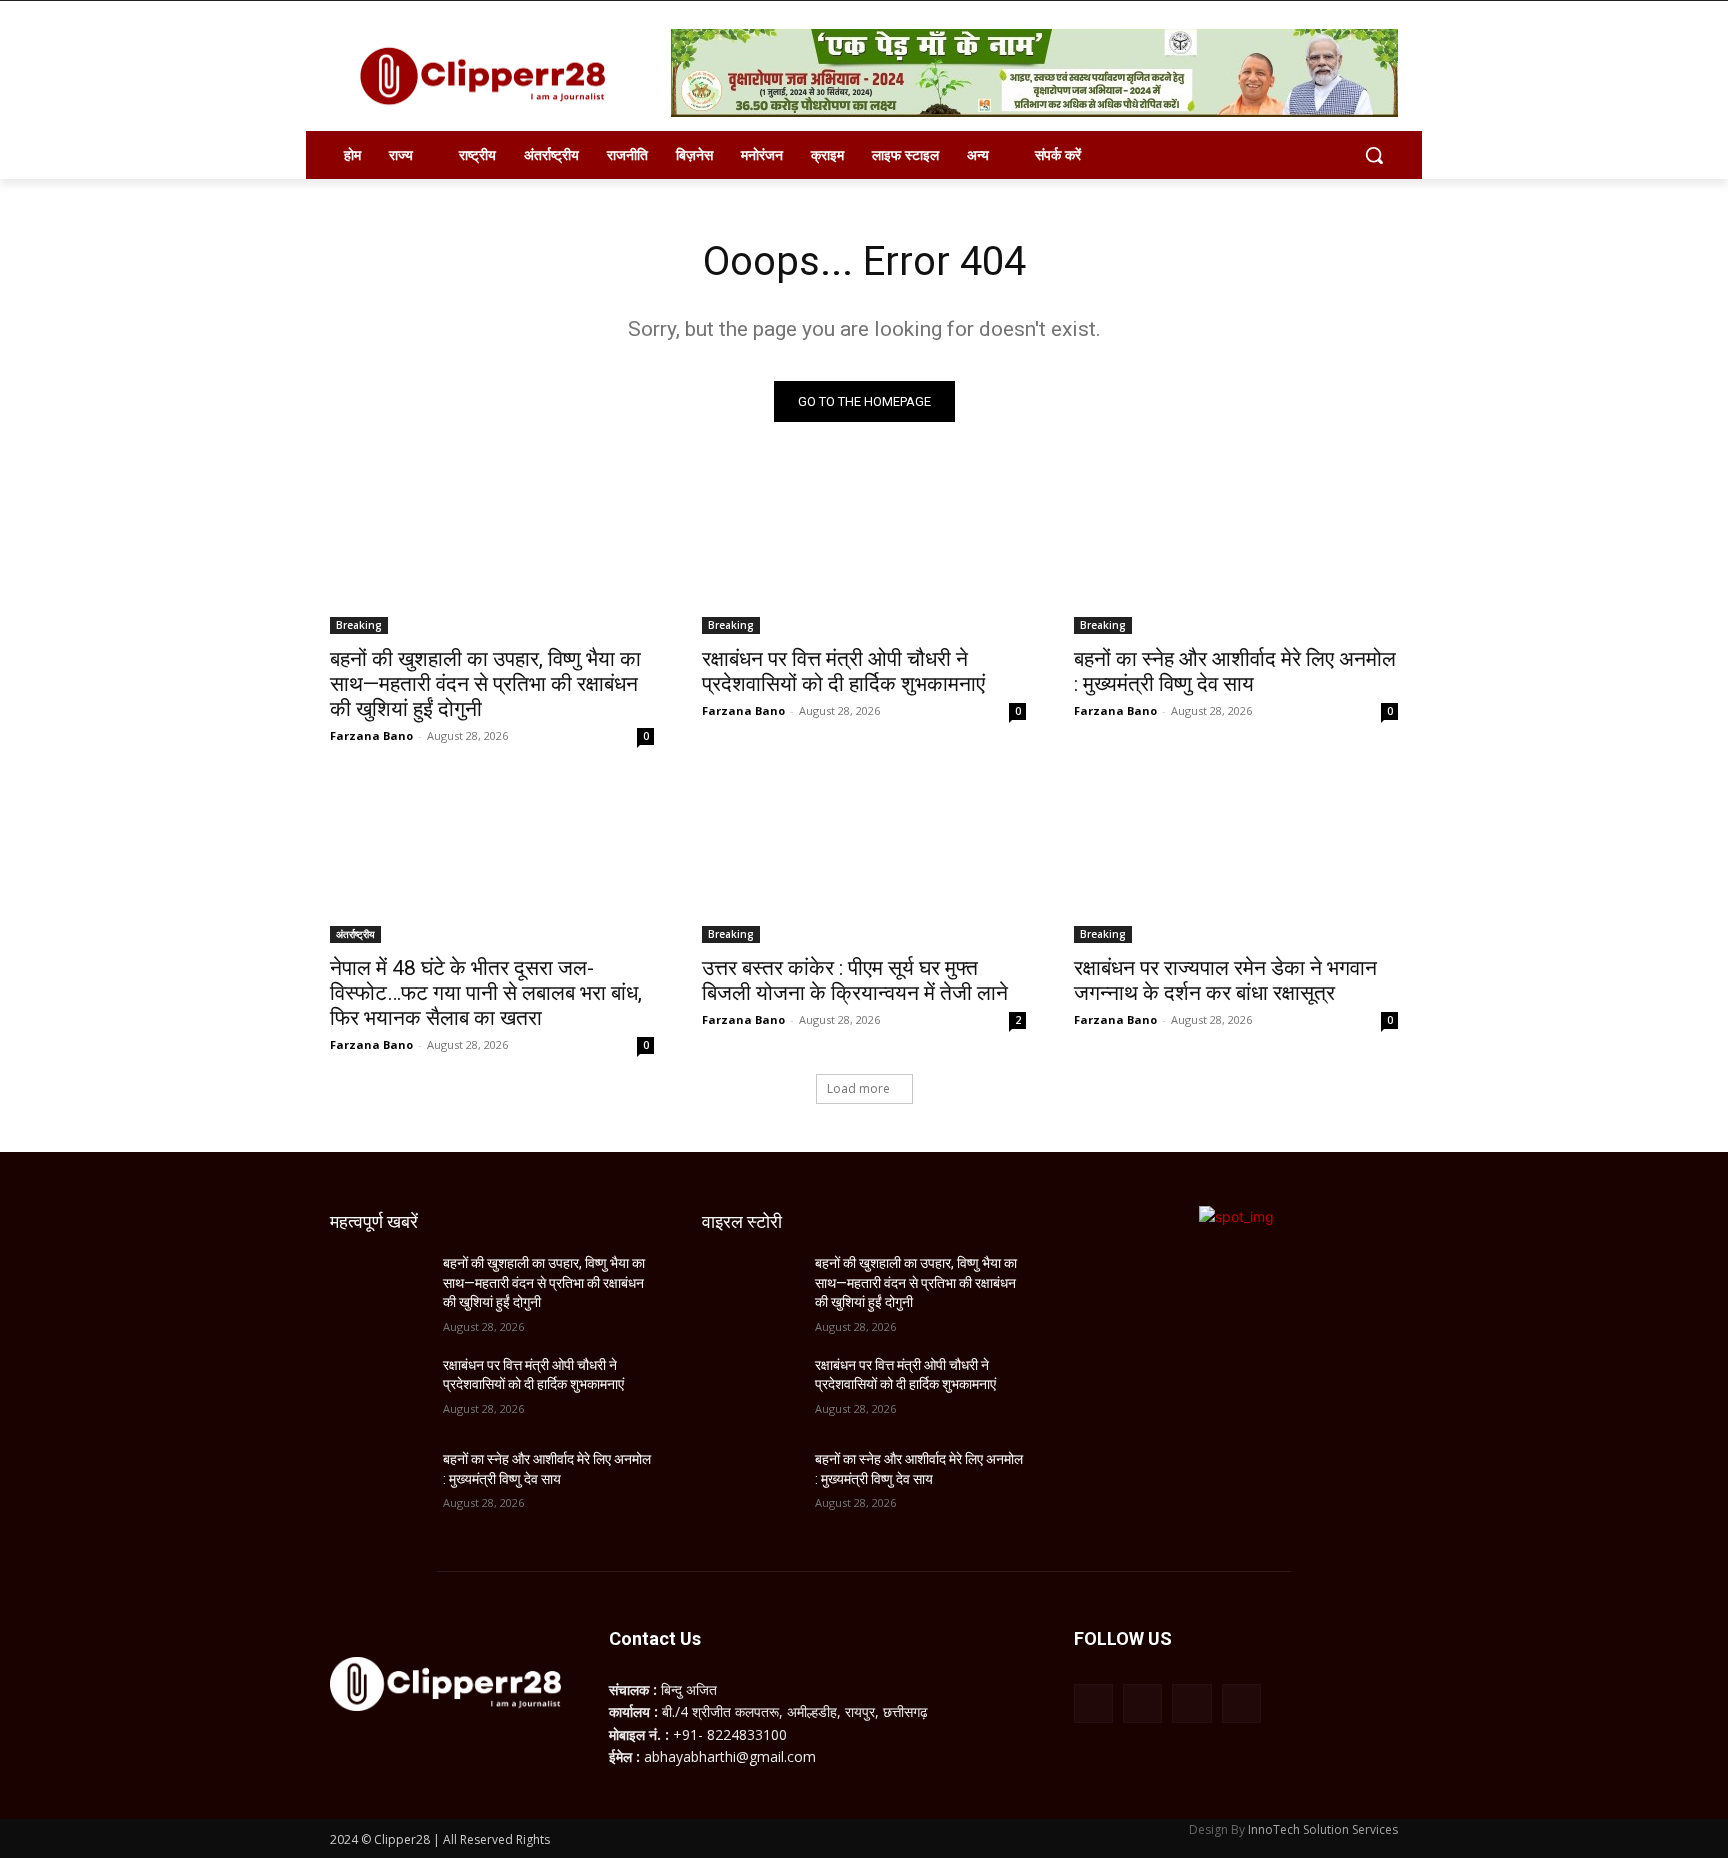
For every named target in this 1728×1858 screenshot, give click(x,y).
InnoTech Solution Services (1323, 1829)
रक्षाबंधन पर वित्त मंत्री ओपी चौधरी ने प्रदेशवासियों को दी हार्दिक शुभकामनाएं (843, 671)
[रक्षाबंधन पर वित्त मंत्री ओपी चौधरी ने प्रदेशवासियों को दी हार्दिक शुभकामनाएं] (864, 553)
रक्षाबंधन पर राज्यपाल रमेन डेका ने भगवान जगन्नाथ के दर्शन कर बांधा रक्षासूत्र (1225, 980)
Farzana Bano (371, 735)
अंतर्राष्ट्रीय (355, 934)
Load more (858, 1088)
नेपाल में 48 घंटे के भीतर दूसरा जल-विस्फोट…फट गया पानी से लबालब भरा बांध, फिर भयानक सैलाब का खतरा (486, 993)
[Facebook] (1093, 1703)
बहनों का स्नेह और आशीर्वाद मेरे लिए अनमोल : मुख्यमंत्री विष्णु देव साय (1235, 671)
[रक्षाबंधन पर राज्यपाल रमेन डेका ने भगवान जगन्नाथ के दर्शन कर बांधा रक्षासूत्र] (1236, 862)
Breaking (359, 625)
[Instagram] (1142, 1703)
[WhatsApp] (1191, 1703)
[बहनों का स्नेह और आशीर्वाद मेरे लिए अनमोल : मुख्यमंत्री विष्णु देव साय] (1236, 553)
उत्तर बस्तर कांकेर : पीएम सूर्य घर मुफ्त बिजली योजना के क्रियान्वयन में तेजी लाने (855, 980)
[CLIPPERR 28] (490, 76)
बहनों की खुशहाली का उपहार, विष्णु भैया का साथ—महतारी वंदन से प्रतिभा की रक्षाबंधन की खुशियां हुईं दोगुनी (485, 684)
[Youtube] (1241, 1703)
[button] (1374, 155)
